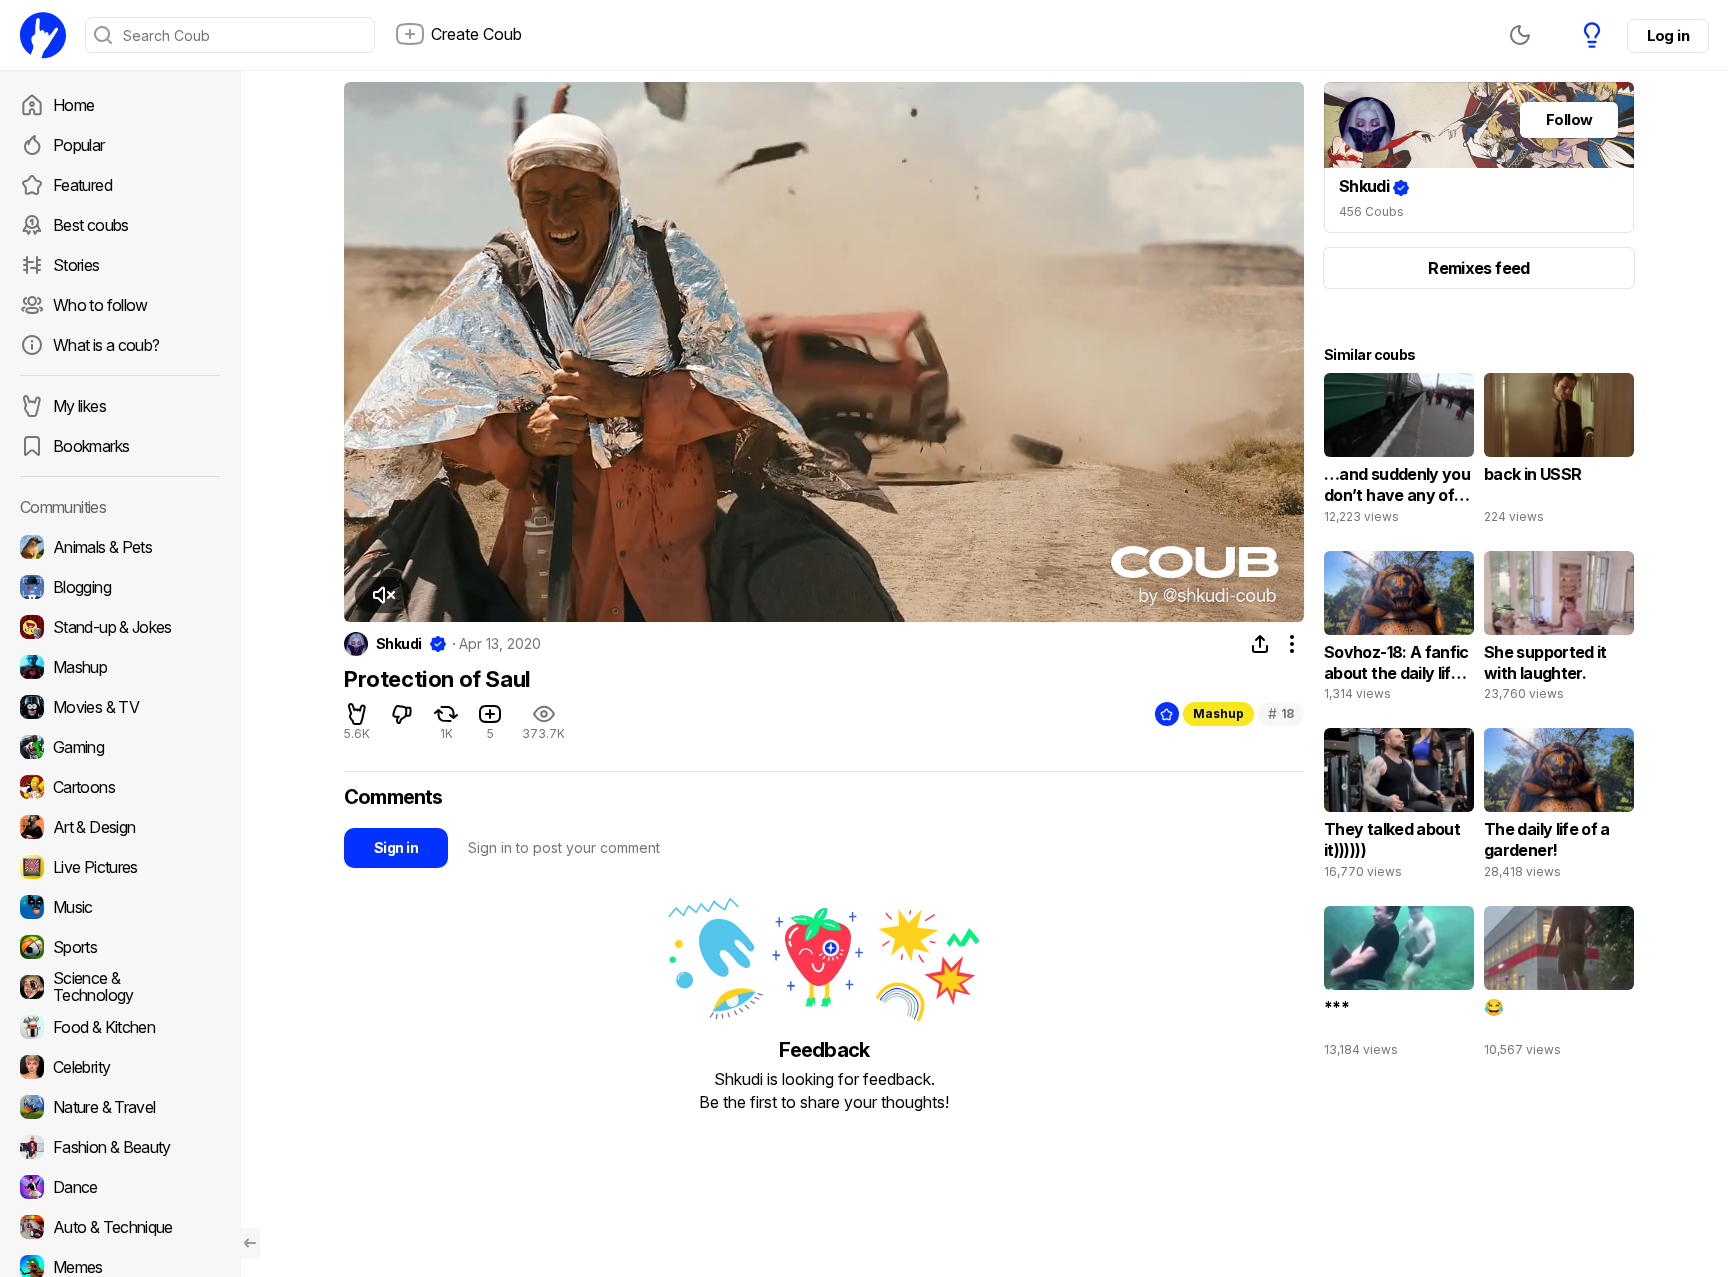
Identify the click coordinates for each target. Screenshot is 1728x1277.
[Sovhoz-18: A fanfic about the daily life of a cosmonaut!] (1399, 631)
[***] (1399, 986)
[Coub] (43, 35)
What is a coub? (106, 345)
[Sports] (120, 947)
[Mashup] (120, 667)
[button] (383, 595)
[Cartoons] (120, 787)
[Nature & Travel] (120, 1107)
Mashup (1218, 713)
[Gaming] (120, 747)
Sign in (396, 847)
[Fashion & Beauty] (120, 1147)
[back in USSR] (1559, 453)
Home (73, 105)
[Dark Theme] (1520, 35)
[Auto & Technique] (120, 1227)
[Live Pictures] (120, 867)
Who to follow (100, 305)
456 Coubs (1371, 211)
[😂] (1559, 986)
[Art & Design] (120, 827)
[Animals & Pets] (120, 547)
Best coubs (91, 225)
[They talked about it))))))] (1399, 808)
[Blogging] (120, 587)
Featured (82, 185)
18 (1281, 713)
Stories (76, 265)
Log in (1668, 35)
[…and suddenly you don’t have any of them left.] (1399, 453)
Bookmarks (91, 446)
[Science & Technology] (120, 987)
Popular (79, 145)
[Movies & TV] (120, 707)
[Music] (120, 907)
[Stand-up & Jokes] (120, 627)
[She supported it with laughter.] (1559, 631)
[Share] (1260, 644)
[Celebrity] (120, 1067)
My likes (79, 406)
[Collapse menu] (250, 1243)
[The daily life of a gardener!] (1559, 808)
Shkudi (399, 644)
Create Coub (476, 34)
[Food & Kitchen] (120, 1027)
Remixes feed (1478, 268)
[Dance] (120, 1187)
